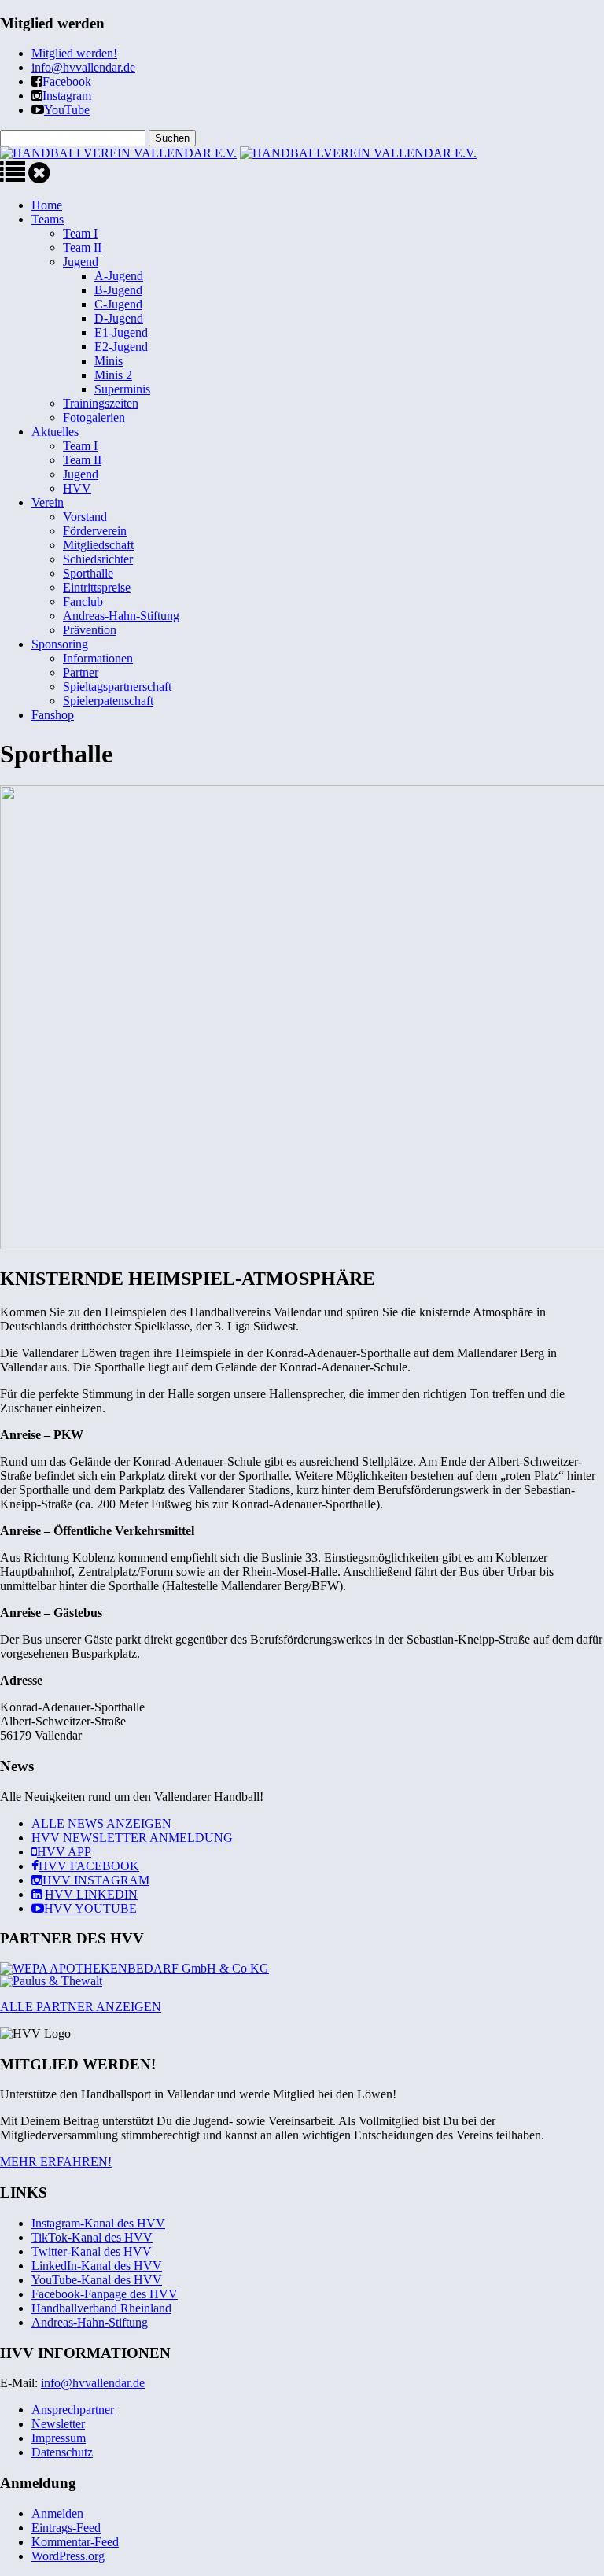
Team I (80, 233)
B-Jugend (118, 290)
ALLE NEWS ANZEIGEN (101, 1823)
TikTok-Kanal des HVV (92, 2237)
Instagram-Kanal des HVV (98, 2223)
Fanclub (83, 602)
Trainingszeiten (101, 403)
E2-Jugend (121, 347)
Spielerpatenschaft (108, 701)
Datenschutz (62, 2452)
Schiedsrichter (98, 559)
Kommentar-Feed (75, 2542)
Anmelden (57, 2513)
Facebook (67, 81)
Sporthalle (88, 573)
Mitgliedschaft (98, 545)
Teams (48, 219)
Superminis (122, 389)
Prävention (90, 630)
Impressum (59, 2438)
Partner (81, 672)
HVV (77, 488)
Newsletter (58, 2424)
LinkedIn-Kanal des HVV (97, 2266)
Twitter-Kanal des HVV (92, 2251)
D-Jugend (119, 318)
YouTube (67, 110)
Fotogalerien (94, 417)
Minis (109, 361)
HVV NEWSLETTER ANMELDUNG (132, 1838)
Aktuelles (55, 432)
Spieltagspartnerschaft (117, 686)
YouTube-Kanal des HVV (97, 2280)
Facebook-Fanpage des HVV (105, 2294)
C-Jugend (118, 304)
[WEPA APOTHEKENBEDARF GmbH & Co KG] (134, 1968)
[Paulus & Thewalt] (51, 1981)
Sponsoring (60, 644)
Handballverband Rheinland (101, 2308)
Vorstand (85, 517)
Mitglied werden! (74, 53)
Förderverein (95, 531)
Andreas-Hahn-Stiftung (121, 616)
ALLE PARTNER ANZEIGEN (81, 2007)
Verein (48, 502)
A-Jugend (119, 276)
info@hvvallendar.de (83, 67)
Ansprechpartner (73, 2410)
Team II (82, 247)
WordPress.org (68, 2556)
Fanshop (53, 715)
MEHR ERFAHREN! (56, 2162)
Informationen (98, 658)
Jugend (81, 262)
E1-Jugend (121, 332)
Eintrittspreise (97, 587)
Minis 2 (113, 375)
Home (47, 205)
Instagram (67, 96)
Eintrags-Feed (66, 2528)
